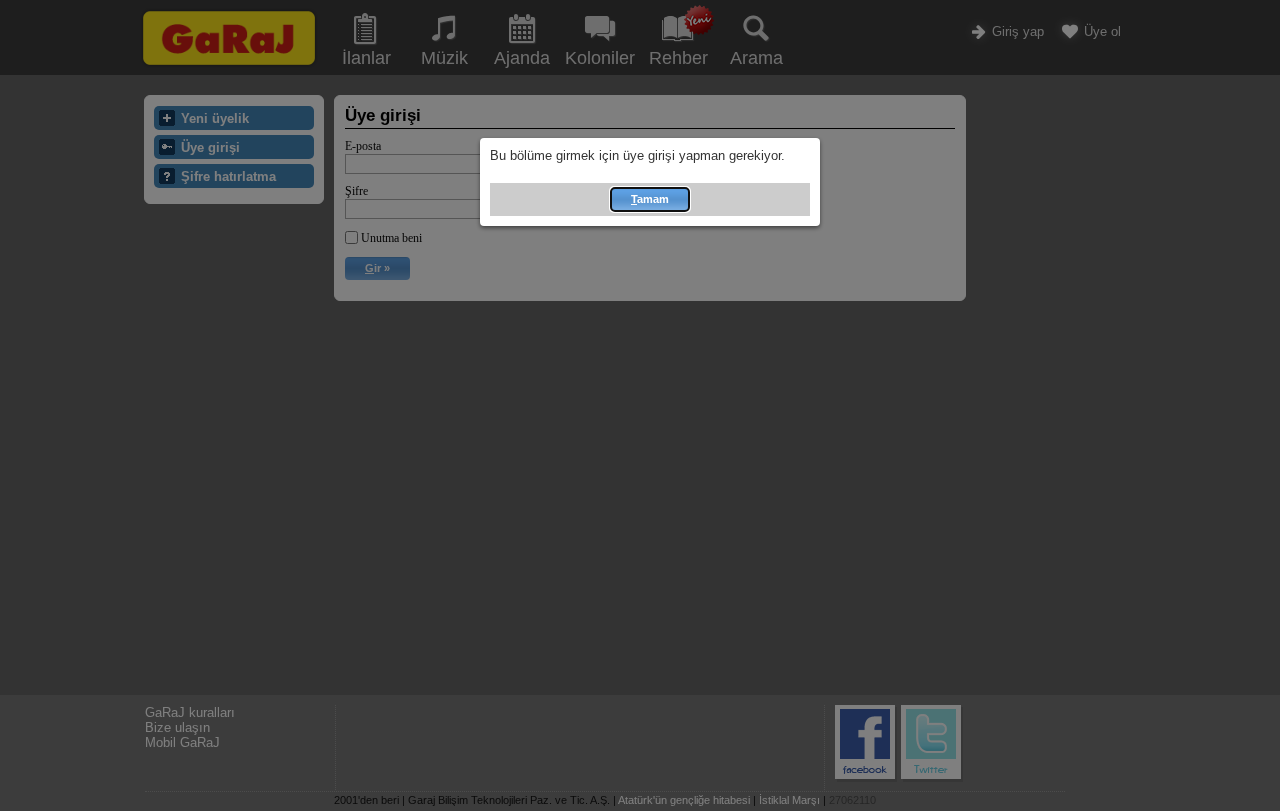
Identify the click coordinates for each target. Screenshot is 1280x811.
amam (650, 199)
